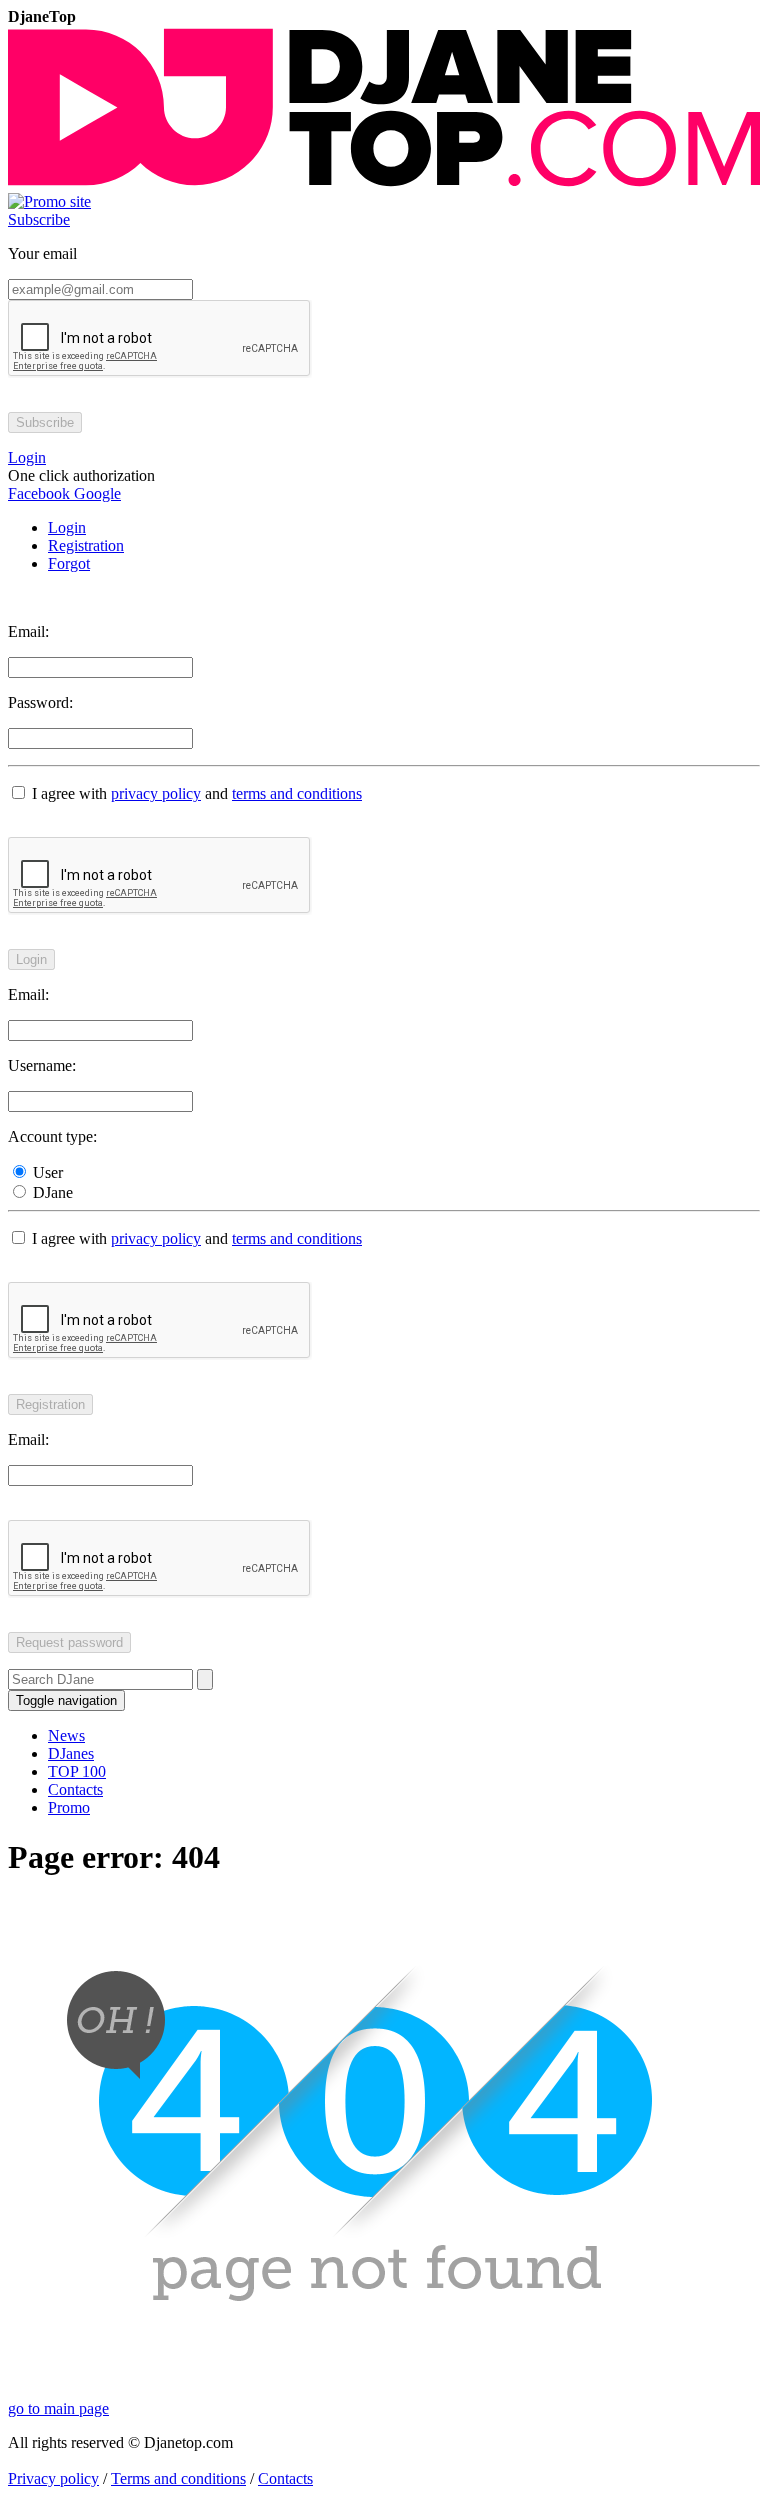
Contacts (75, 1789)
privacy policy (156, 793)
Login (67, 527)
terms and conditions (297, 793)
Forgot (69, 563)
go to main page (58, 2408)
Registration (86, 545)
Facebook (39, 493)
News (66, 1735)
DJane (51, 1192)
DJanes (71, 1753)
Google (95, 493)
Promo (69, 1807)
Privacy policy (53, 2478)
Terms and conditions (178, 2478)
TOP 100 (77, 1771)
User (46, 1172)
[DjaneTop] (384, 183)
